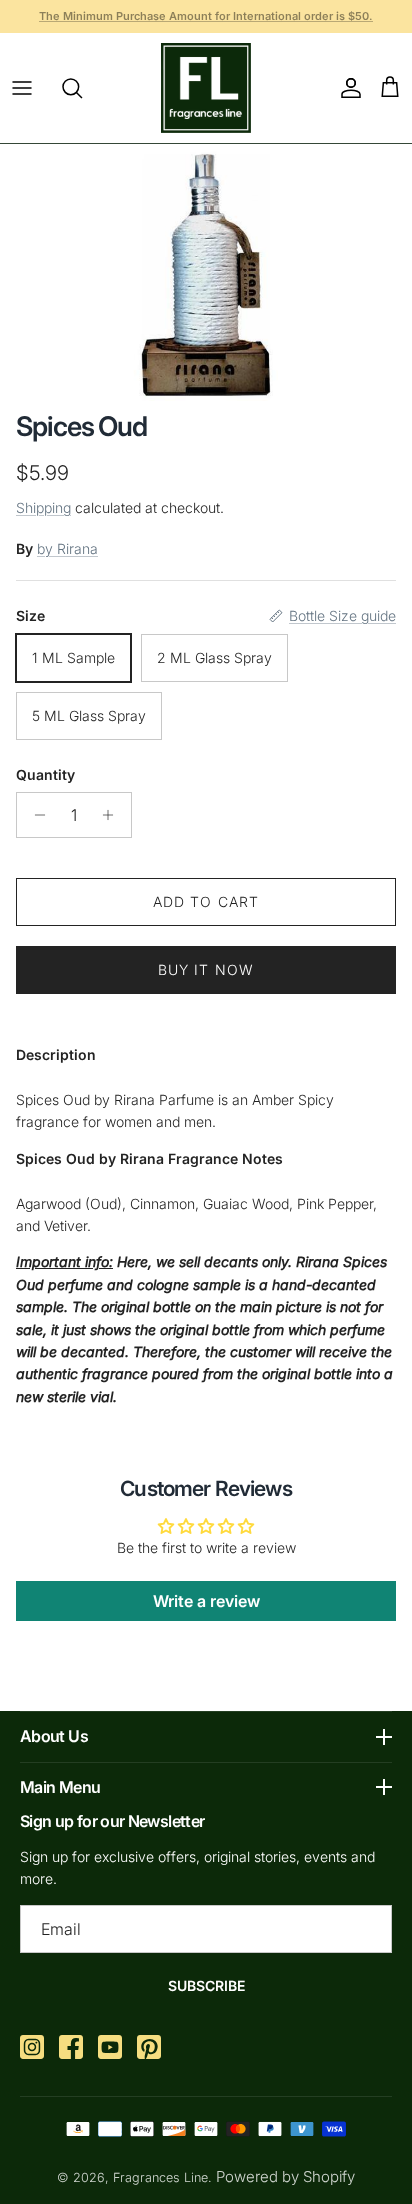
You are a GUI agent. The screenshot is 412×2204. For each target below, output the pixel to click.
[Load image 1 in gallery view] (206, 273)
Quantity (45, 774)
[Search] (82, 88)
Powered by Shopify (285, 2176)
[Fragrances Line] (206, 88)
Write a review (206, 1601)
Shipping (43, 507)
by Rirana (67, 548)
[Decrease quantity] (34, 815)
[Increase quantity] (113, 815)
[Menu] (22, 88)
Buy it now (206, 969)
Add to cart (206, 901)
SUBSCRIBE (206, 1985)
